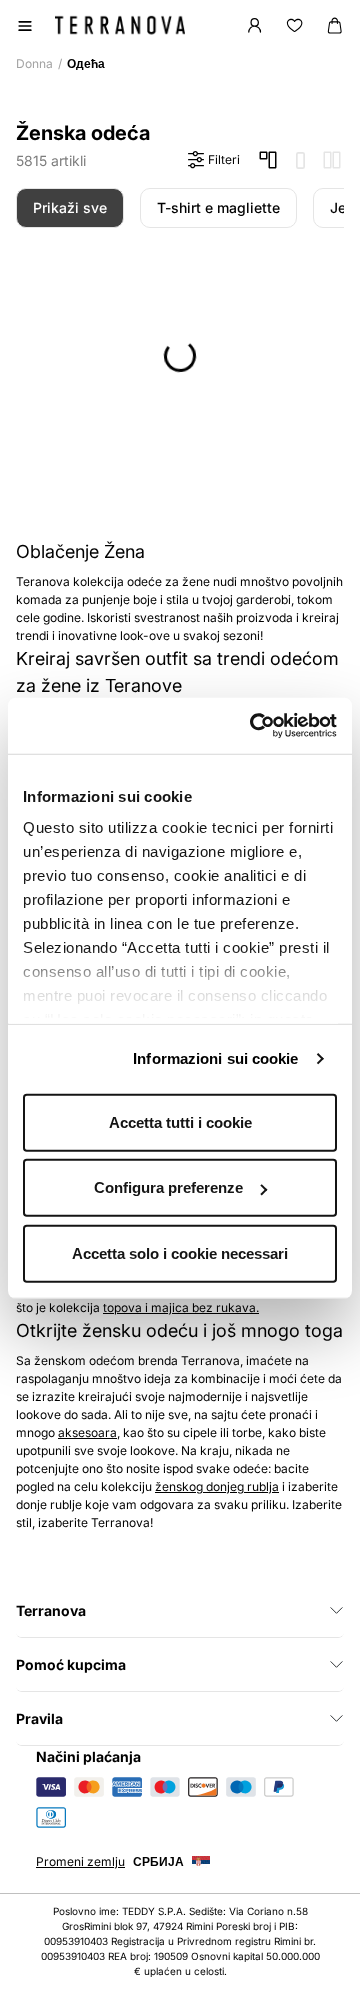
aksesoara (87, 1432)
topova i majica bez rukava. (181, 1307)
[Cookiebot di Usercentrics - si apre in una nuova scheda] (254, 726)
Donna (34, 63)
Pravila (39, 1718)
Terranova (51, 1610)
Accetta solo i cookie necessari (180, 1252)
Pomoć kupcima (71, 1664)
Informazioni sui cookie (215, 1058)
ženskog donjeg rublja (217, 1486)
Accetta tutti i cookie (180, 1121)
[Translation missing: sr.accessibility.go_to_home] (120, 25)
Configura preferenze (168, 1187)
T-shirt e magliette (218, 207)
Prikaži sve (70, 207)
